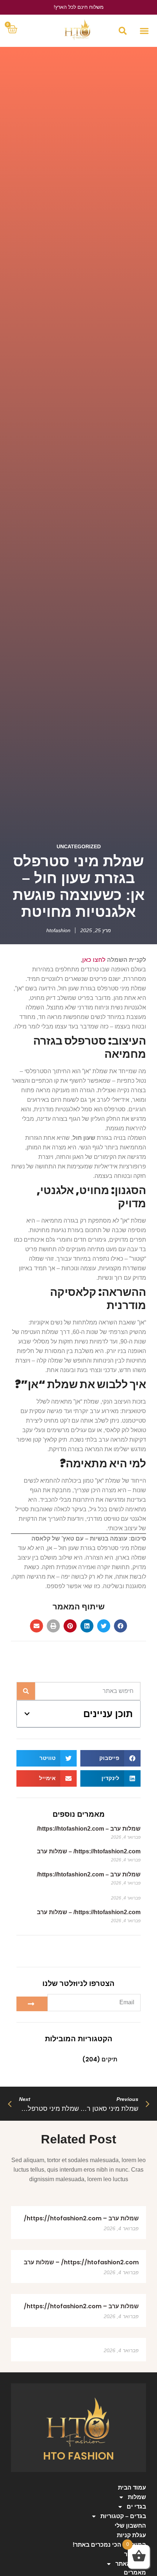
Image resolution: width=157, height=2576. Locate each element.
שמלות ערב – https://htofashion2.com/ (89, 1829)
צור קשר (135, 2554)
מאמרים (135, 2573)
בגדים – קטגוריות (123, 2516)
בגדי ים (136, 2507)
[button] (144, 31)
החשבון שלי (130, 2526)
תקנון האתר (131, 2564)
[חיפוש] (26, 1691)
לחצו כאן (94, 960)
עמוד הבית (132, 2488)
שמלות (137, 2497)
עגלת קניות (131, 2535)
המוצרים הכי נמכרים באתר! (109, 2545)
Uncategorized (79, 846)
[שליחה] (32, 2004)
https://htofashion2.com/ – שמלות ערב (89, 1851)
